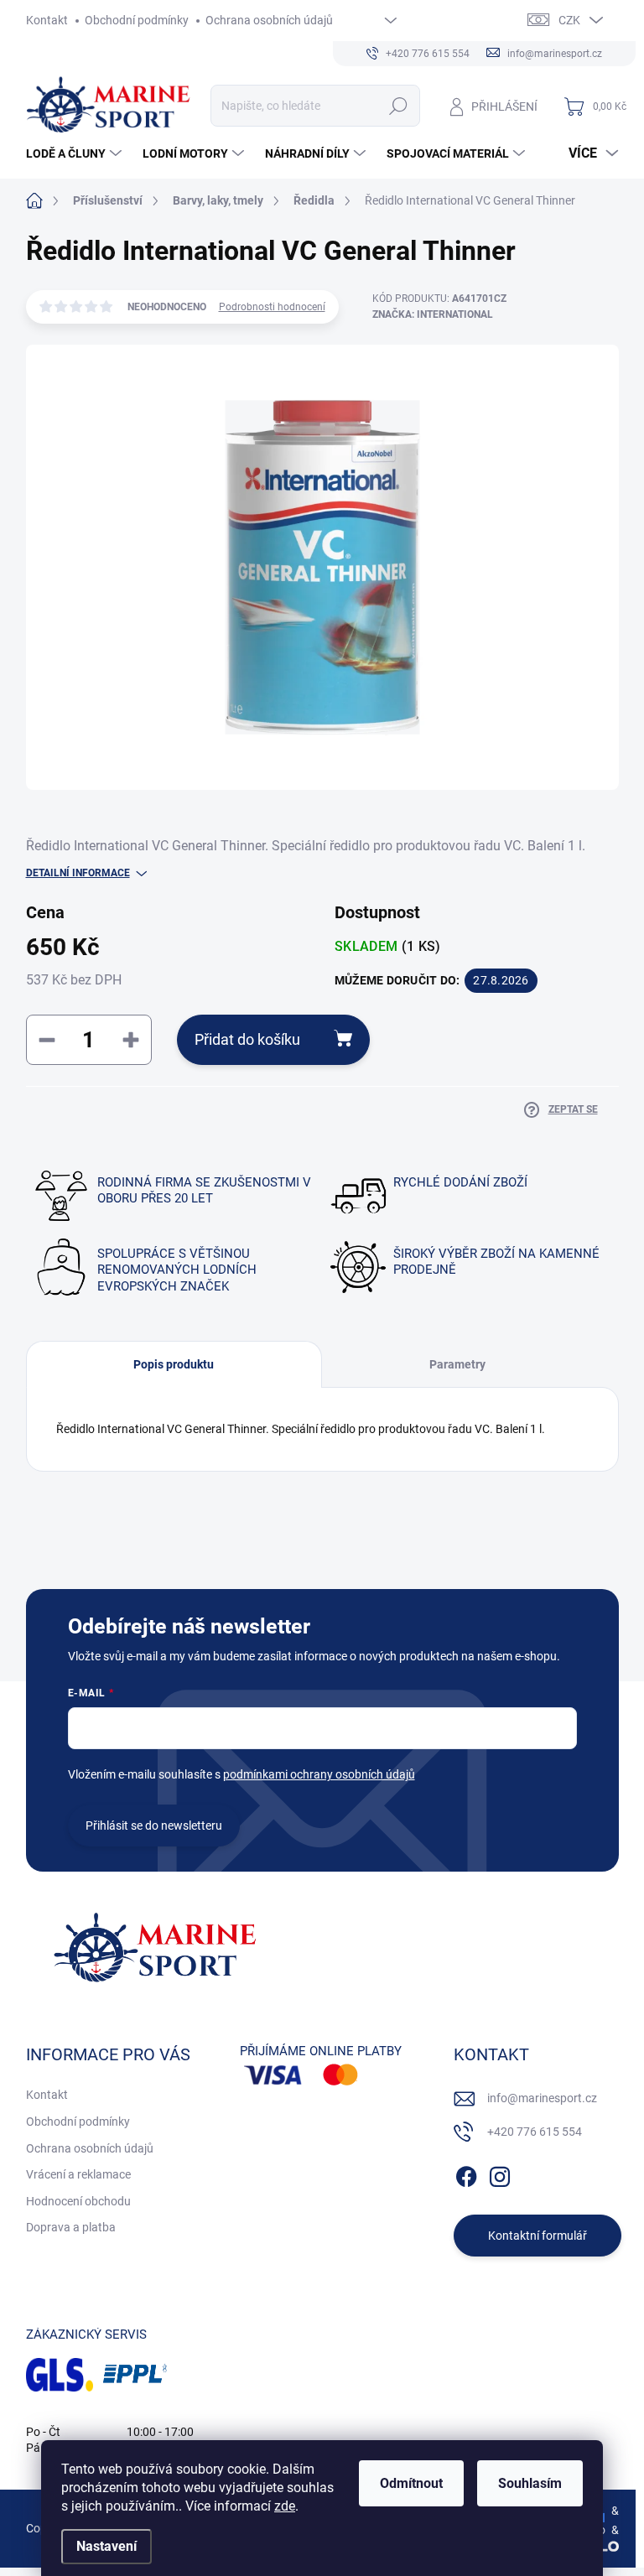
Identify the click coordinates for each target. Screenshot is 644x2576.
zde (285, 2506)
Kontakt (47, 20)
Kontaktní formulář (538, 2236)
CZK (569, 20)
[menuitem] (76, 153)
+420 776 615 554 (535, 2132)
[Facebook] (466, 2174)
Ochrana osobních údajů (269, 20)
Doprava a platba (71, 2227)
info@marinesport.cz (542, 2098)
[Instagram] (500, 2174)
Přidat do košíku (247, 1039)
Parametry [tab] (457, 1364)
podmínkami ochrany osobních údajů (319, 1774)
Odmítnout (411, 2483)
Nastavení (106, 2546)
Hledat (398, 106)
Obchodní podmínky (137, 20)
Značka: (433, 314)
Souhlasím (530, 2483)
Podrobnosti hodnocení (272, 307)
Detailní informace (78, 873)
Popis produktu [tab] (174, 1364)
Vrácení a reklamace (78, 2174)
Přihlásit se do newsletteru (154, 1826)
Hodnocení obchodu (78, 2201)
